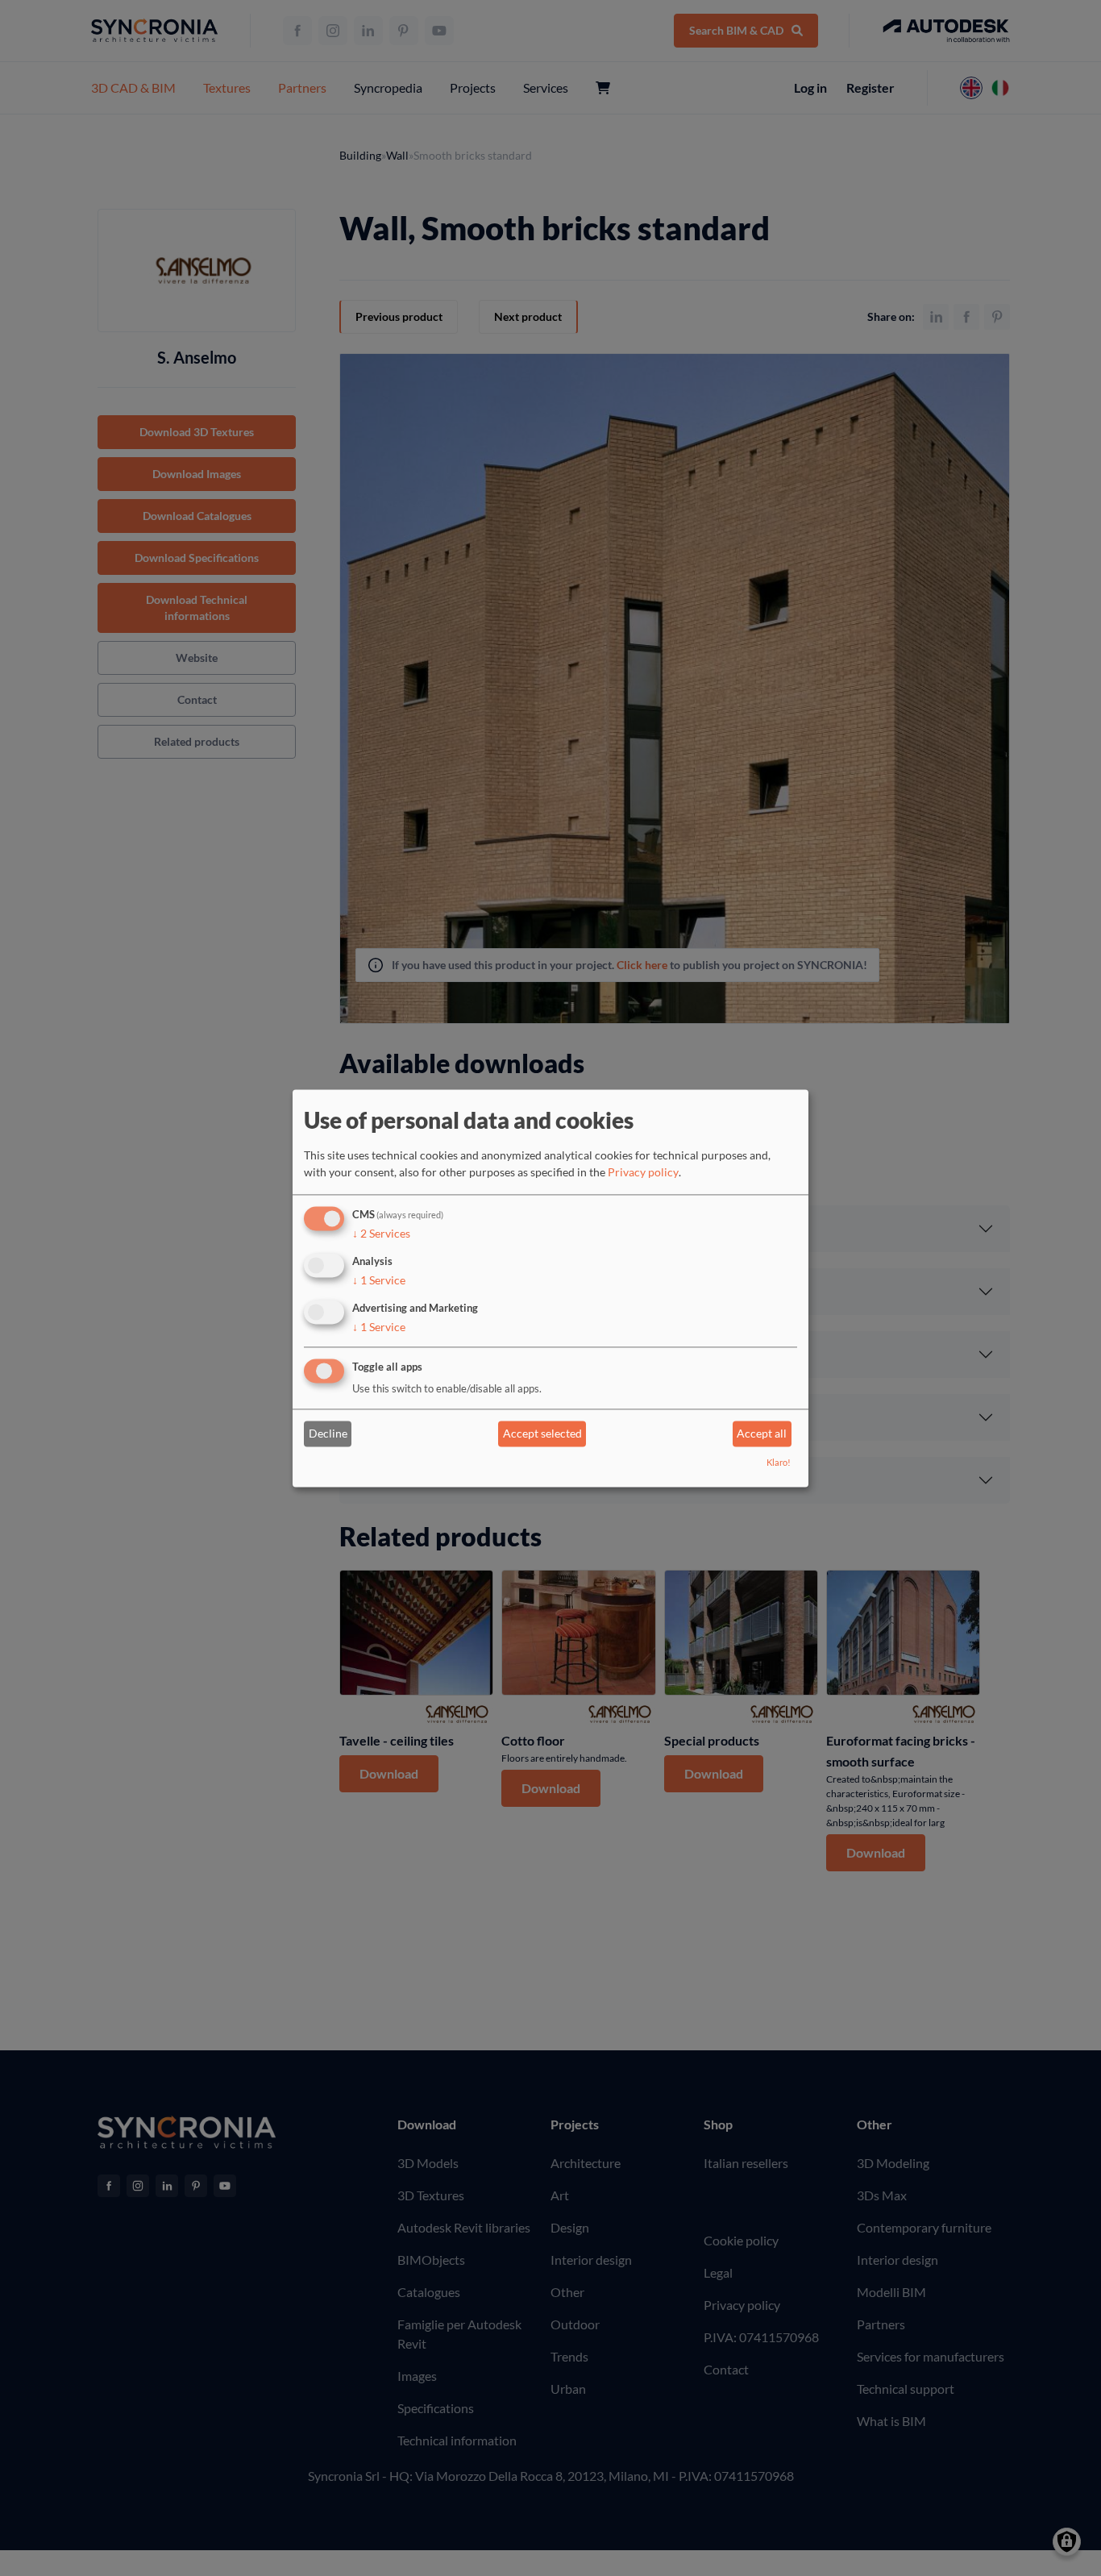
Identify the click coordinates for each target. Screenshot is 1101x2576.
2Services (381, 1234)
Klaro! (779, 1462)
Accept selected (542, 1434)
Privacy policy (643, 1173)
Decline (328, 1434)
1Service (379, 1280)
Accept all (762, 1434)
